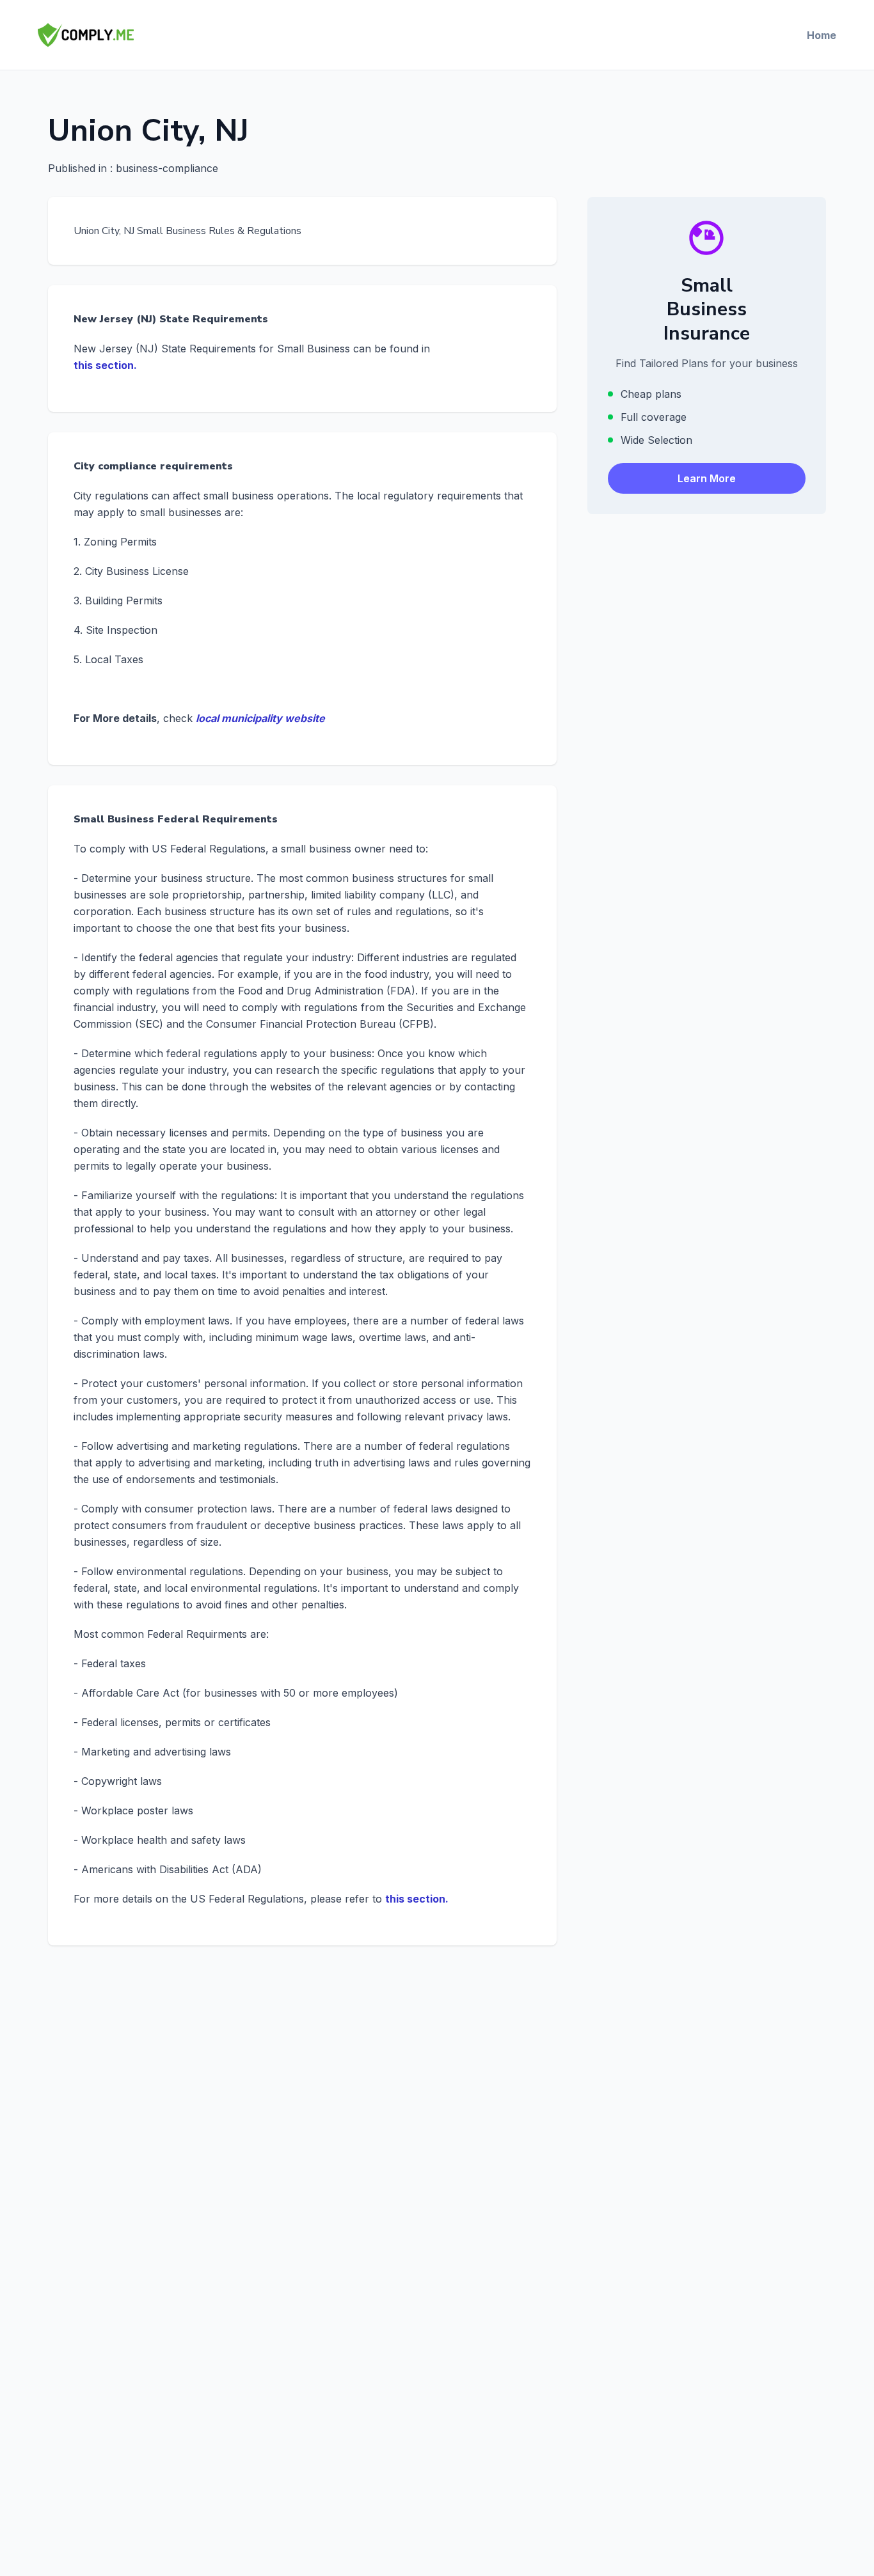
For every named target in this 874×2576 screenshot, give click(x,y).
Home (822, 35)
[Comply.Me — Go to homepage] (86, 35)
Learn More (707, 479)
